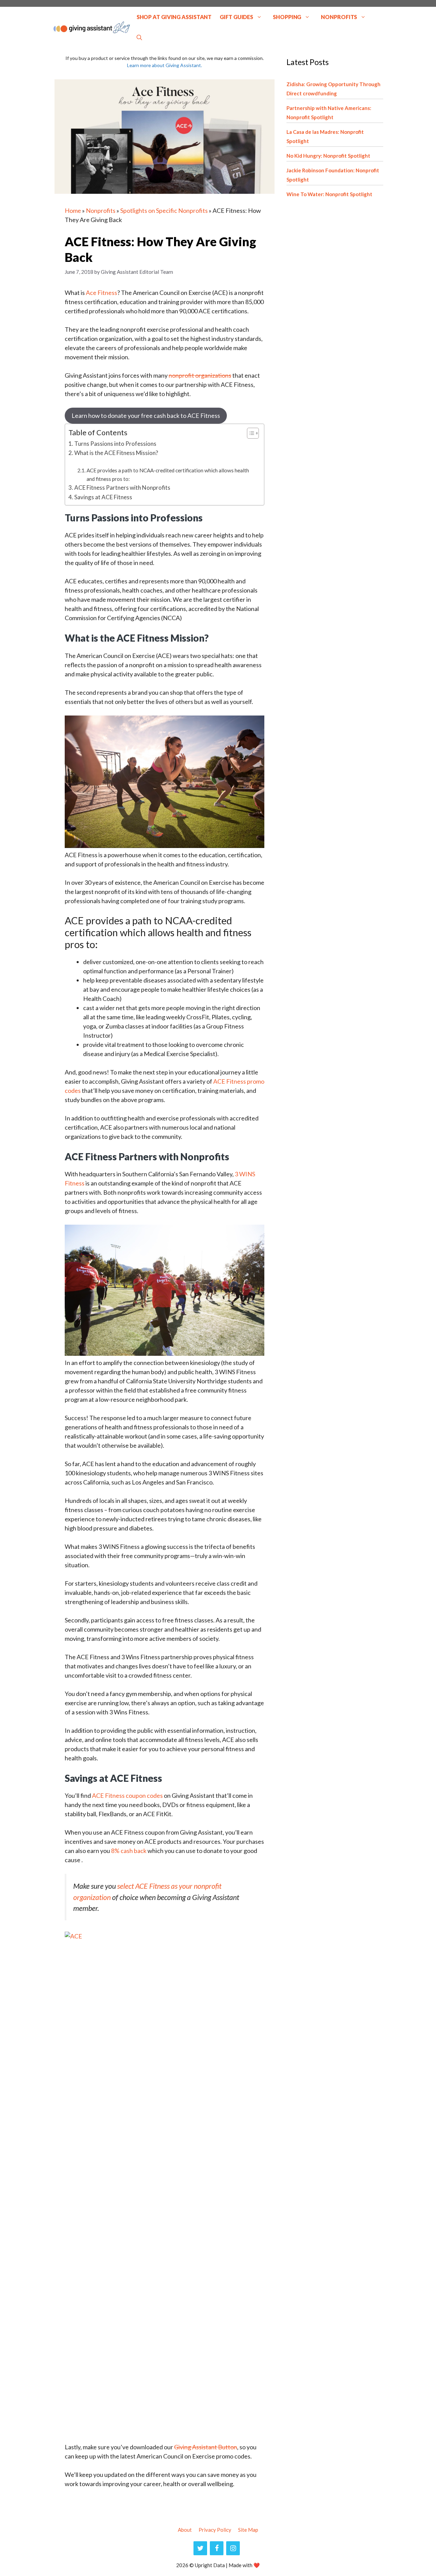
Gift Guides (236, 17)
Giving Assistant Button (206, 2447)
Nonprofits (339, 17)
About (185, 2530)
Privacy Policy (215, 2530)
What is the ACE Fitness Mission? (116, 453)
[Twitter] (200, 2548)
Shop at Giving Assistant (174, 17)
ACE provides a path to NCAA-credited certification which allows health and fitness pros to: (168, 475)
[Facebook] (217, 2548)
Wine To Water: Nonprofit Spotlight (329, 194)
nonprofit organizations (200, 375)
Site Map (248, 2530)
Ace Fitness (102, 293)
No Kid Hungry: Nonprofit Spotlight (328, 156)
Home (73, 210)
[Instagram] (233, 2548)
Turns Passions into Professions (115, 444)
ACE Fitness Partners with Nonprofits (122, 488)
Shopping (287, 17)
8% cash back (129, 1851)
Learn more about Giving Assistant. (165, 65)
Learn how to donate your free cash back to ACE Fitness (146, 415)
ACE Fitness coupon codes (127, 1795)
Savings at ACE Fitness (103, 497)
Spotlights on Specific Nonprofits (164, 210)
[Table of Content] (253, 433)
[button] (139, 37)
